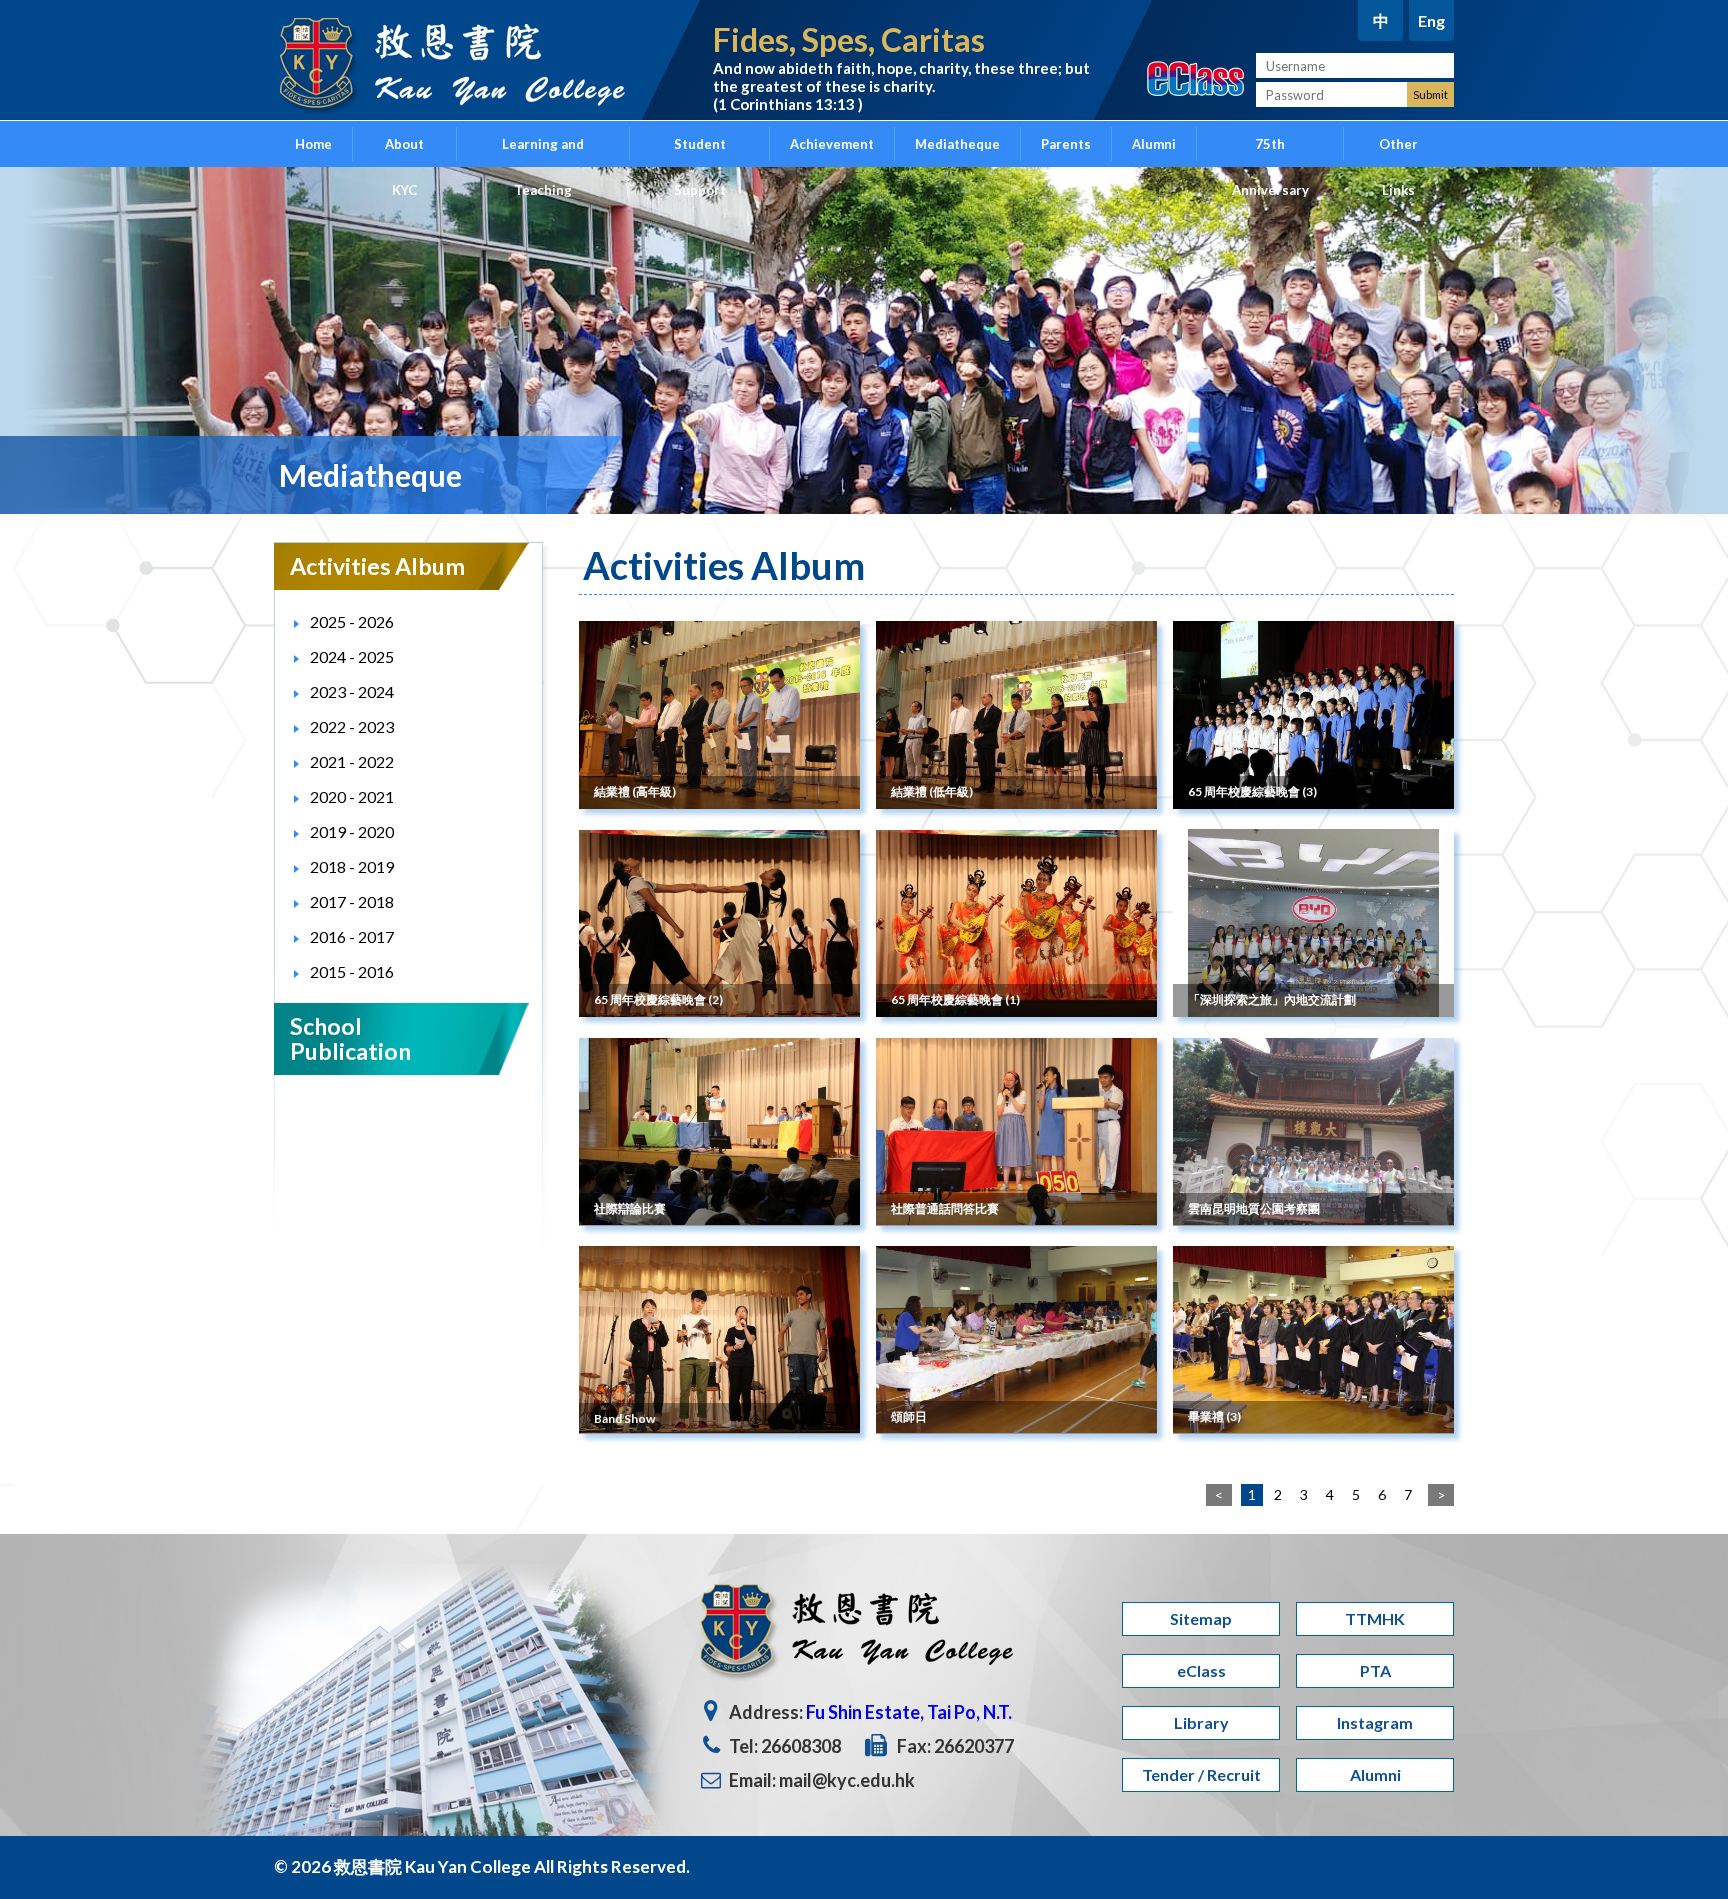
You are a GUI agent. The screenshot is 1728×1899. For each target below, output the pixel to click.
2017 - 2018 (352, 901)
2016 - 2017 (352, 936)
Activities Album (377, 566)
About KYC (404, 151)
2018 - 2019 (352, 866)
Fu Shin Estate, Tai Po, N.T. (909, 1712)
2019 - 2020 (352, 831)
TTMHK (1375, 1618)
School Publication (350, 1038)
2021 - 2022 (352, 761)
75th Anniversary (1270, 151)
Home (313, 144)
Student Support (700, 151)
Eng (1431, 20)
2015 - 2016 (352, 971)
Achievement (832, 144)
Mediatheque (957, 144)
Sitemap (1201, 1618)
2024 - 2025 (352, 656)
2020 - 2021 (352, 796)
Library (1201, 1722)
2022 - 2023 (352, 726)
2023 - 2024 (352, 691)
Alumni (1154, 144)
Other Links (1398, 151)
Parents (1066, 144)
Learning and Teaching (543, 151)
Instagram (1375, 1722)
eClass (1201, 1670)
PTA (1375, 1670)
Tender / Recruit (1201, 1774)
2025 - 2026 (352, 621)
